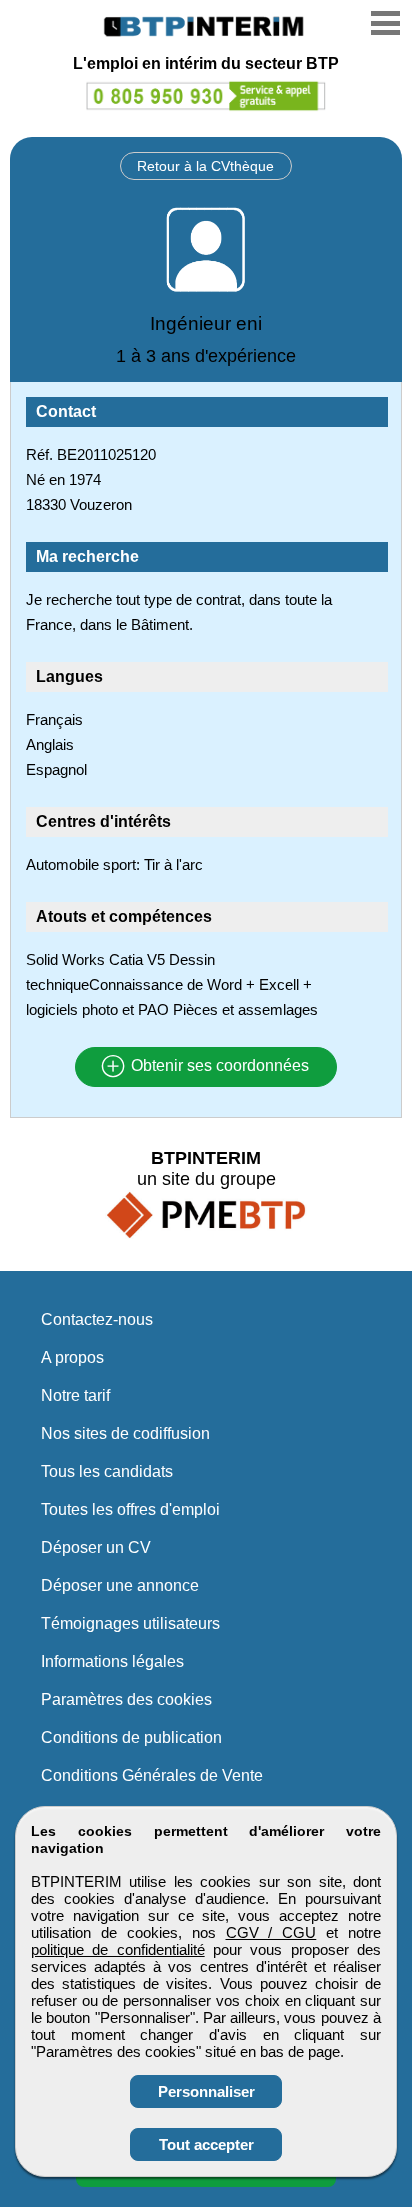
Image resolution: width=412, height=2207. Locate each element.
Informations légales (112, 1661)
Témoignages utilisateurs (130, 1623)
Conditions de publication (131, 1737)
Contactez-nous (97, 1319)
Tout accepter (206, 2144)
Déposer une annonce (120, 1585)
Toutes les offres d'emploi (130, 1509)
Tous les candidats (107, 1471)
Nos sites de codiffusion (125, 1433)
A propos (72, 1357)
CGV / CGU (271, 1932)
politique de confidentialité (118, 1949)
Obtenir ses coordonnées (218, 1066)
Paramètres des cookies (126, 1699)
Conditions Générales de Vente (152, 1775)
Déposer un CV (96, 1547)
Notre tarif (75, 1395)
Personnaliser (206, 2091)
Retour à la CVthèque (205, 166)
